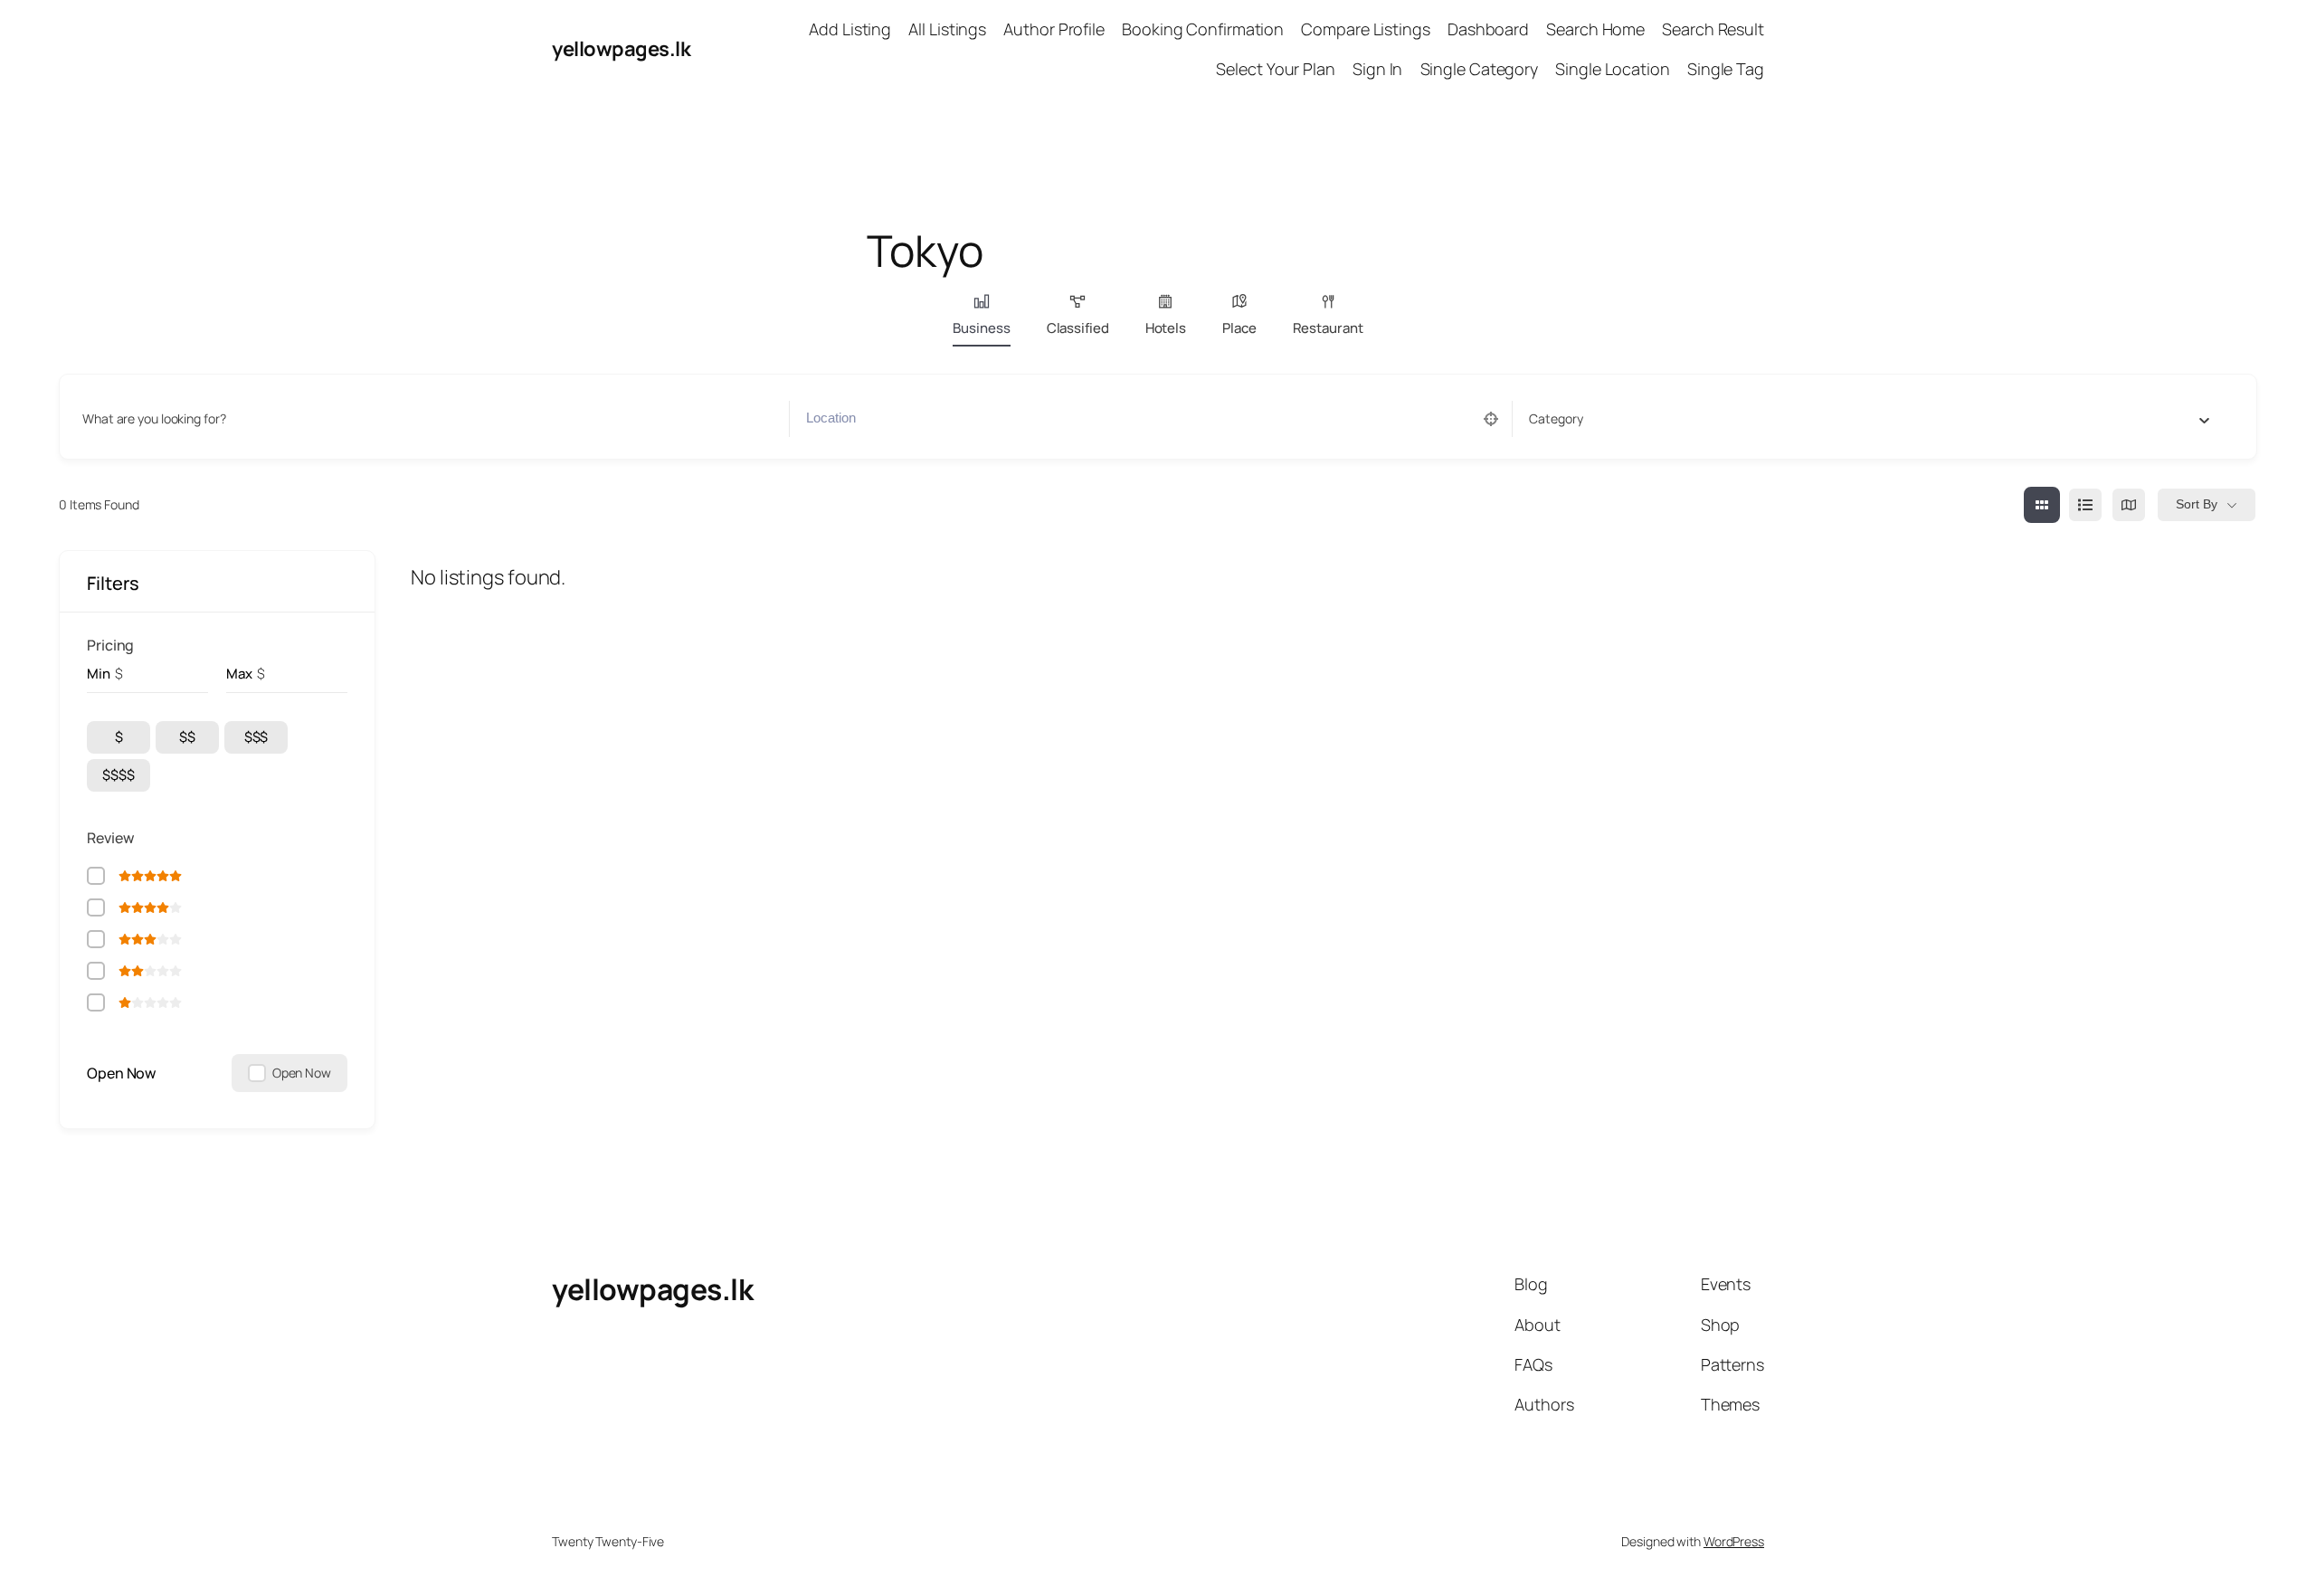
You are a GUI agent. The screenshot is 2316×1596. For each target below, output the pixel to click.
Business (981, 328)
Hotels (1166, 328)
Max (239, 674)
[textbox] (1556, 418)
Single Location (1613, 69)
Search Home (1595, 29)
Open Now (121, 1073)
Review (110, 838)
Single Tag (1726, 69)
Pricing (110, 645)
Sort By (2197, 504)
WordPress (1734, 1541)
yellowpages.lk (621, 49)
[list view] (2085, 505)
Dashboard (1488, 29)
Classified (1078, 328)
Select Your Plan (1275, 69)
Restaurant (1328, 328)
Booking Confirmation (1203, 29)
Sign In (1377, 69)
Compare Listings (1365, 29)
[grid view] (2042, 505)
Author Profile (1054, 29)
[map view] (2129, 505)
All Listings (947, 29)
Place (1239, 328)
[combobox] (1869, 419)
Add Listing (850, 29)
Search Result (1713, 29)
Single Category (1480, 69)
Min (99, 674)
